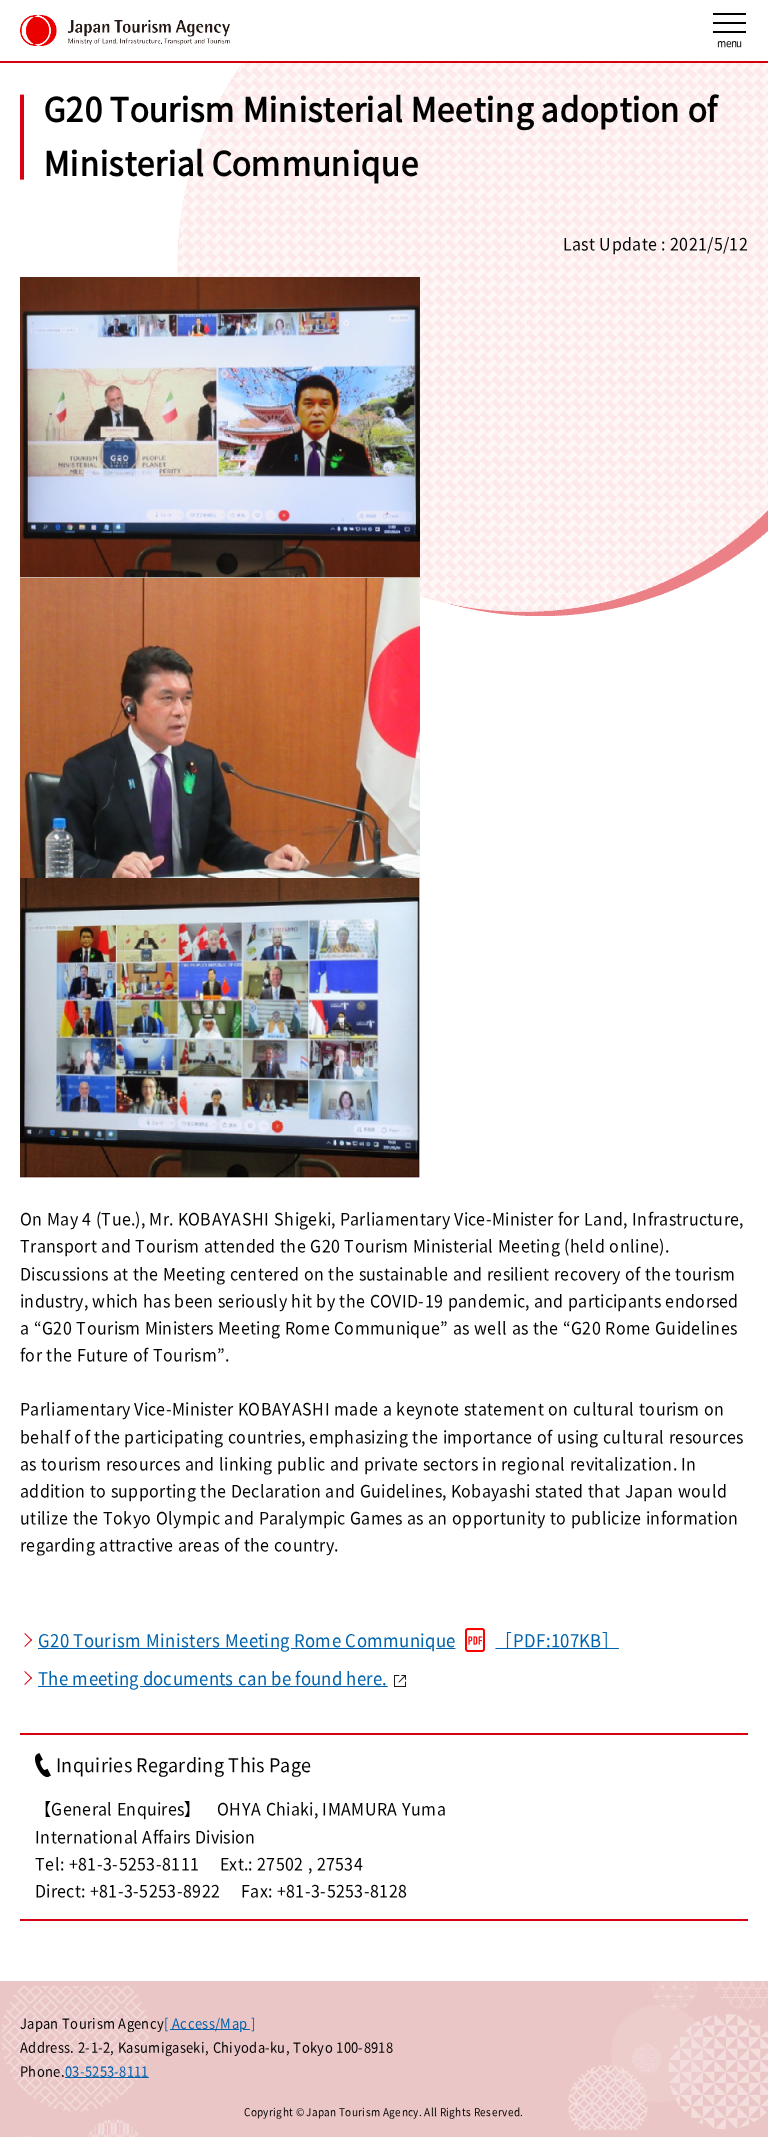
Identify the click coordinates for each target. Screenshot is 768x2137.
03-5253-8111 (107, 2070)
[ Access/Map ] (209, 2022)
